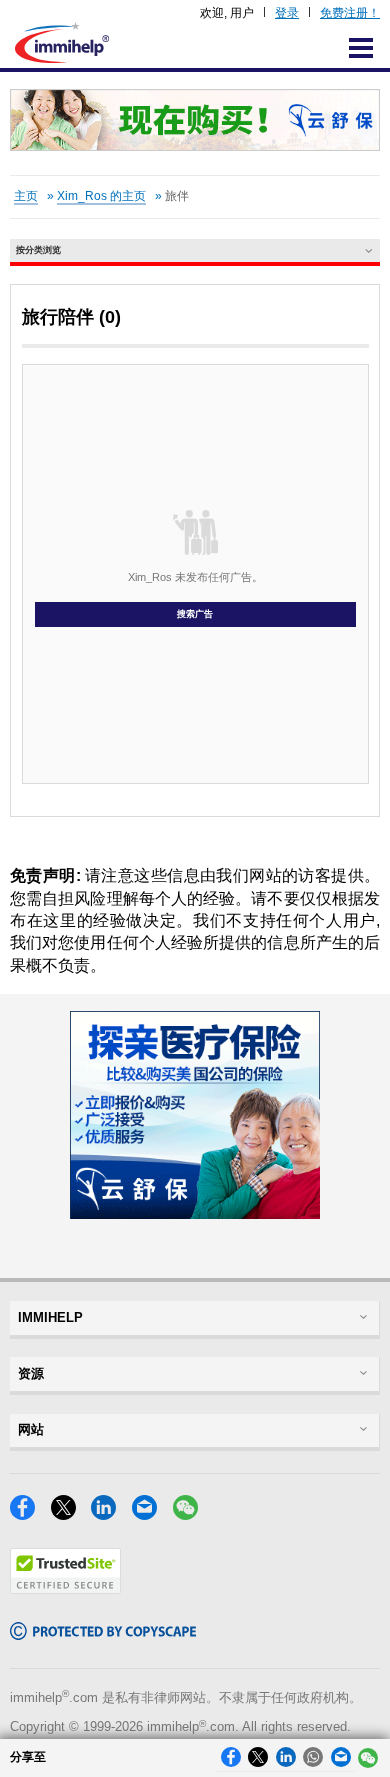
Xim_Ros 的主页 (101, 196)
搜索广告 (195, 614)
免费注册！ (350, 13)
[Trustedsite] (65, 1588)
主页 (26, 196)
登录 (287, 13)
